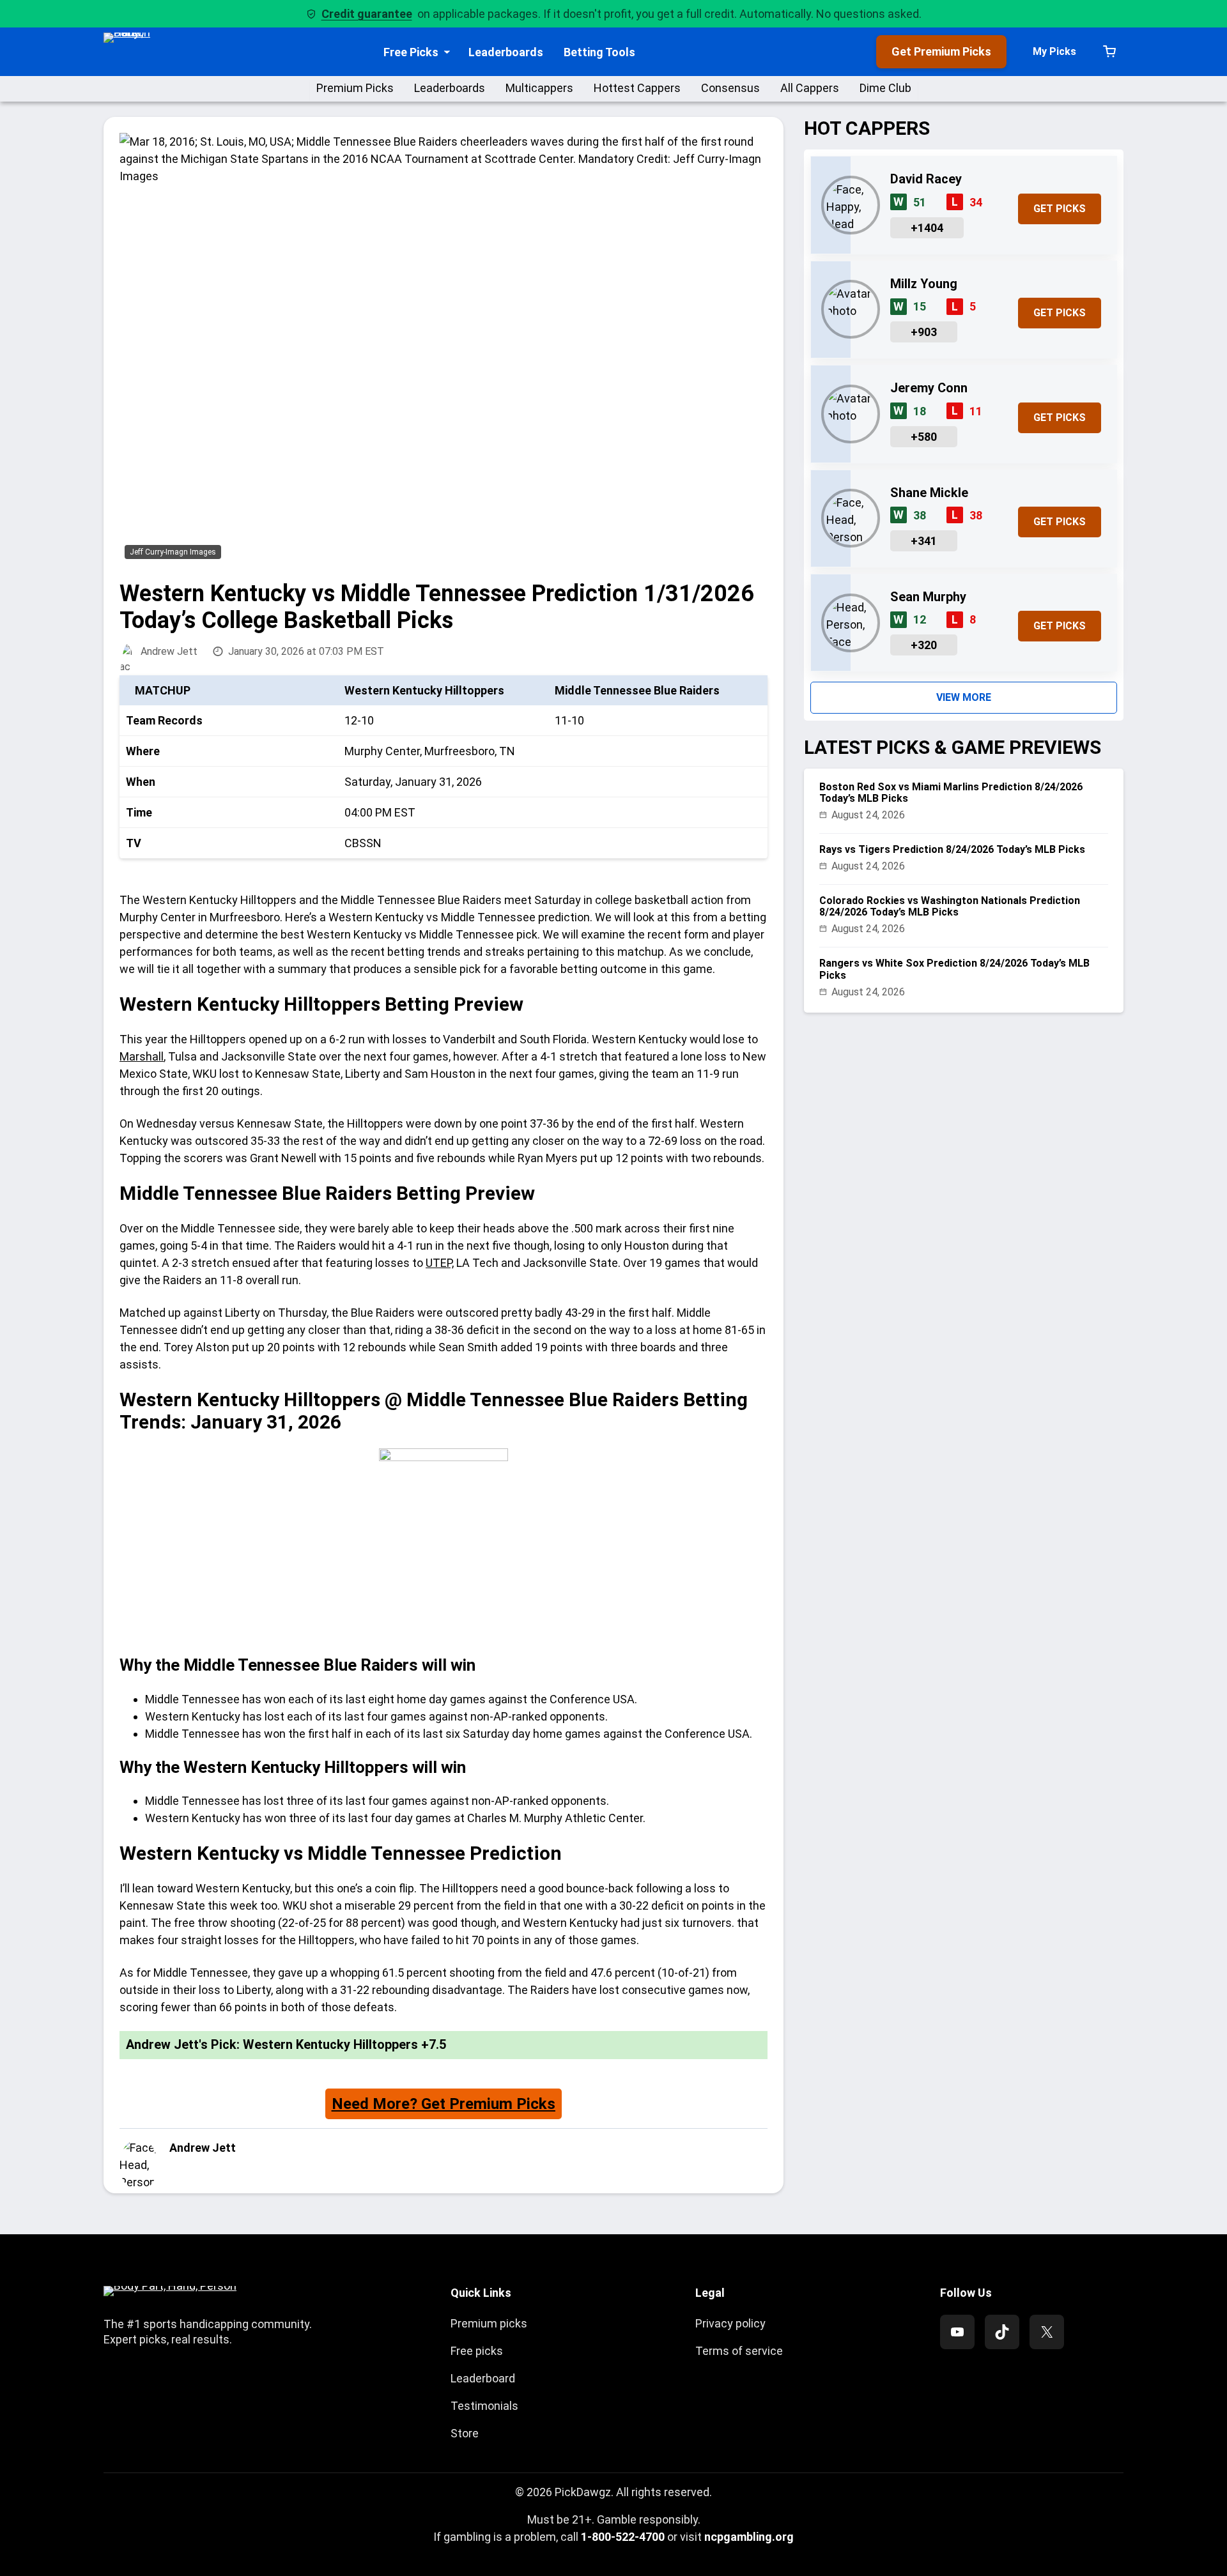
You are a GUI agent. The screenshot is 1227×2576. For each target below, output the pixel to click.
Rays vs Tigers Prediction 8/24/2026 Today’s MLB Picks (952, 849)
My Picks (1054, 51)
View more (964, 697)
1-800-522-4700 (623, 2537)
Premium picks (489, 2323)
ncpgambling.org (749, 2537)
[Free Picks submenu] (447, 52)
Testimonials (484, 2406)
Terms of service (739, 2351)
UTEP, (440, 1263)
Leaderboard (483, 2378)
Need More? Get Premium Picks (444, 2104)
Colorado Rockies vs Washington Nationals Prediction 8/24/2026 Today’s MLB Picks (950, 907)
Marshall (142, 1056)
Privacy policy (730, 2323)
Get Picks (1060, 209)
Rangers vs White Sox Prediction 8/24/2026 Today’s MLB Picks (954, 969)
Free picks (477, 2351)
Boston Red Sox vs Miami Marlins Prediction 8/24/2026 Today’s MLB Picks (951, 793)
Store (465, 2433)
